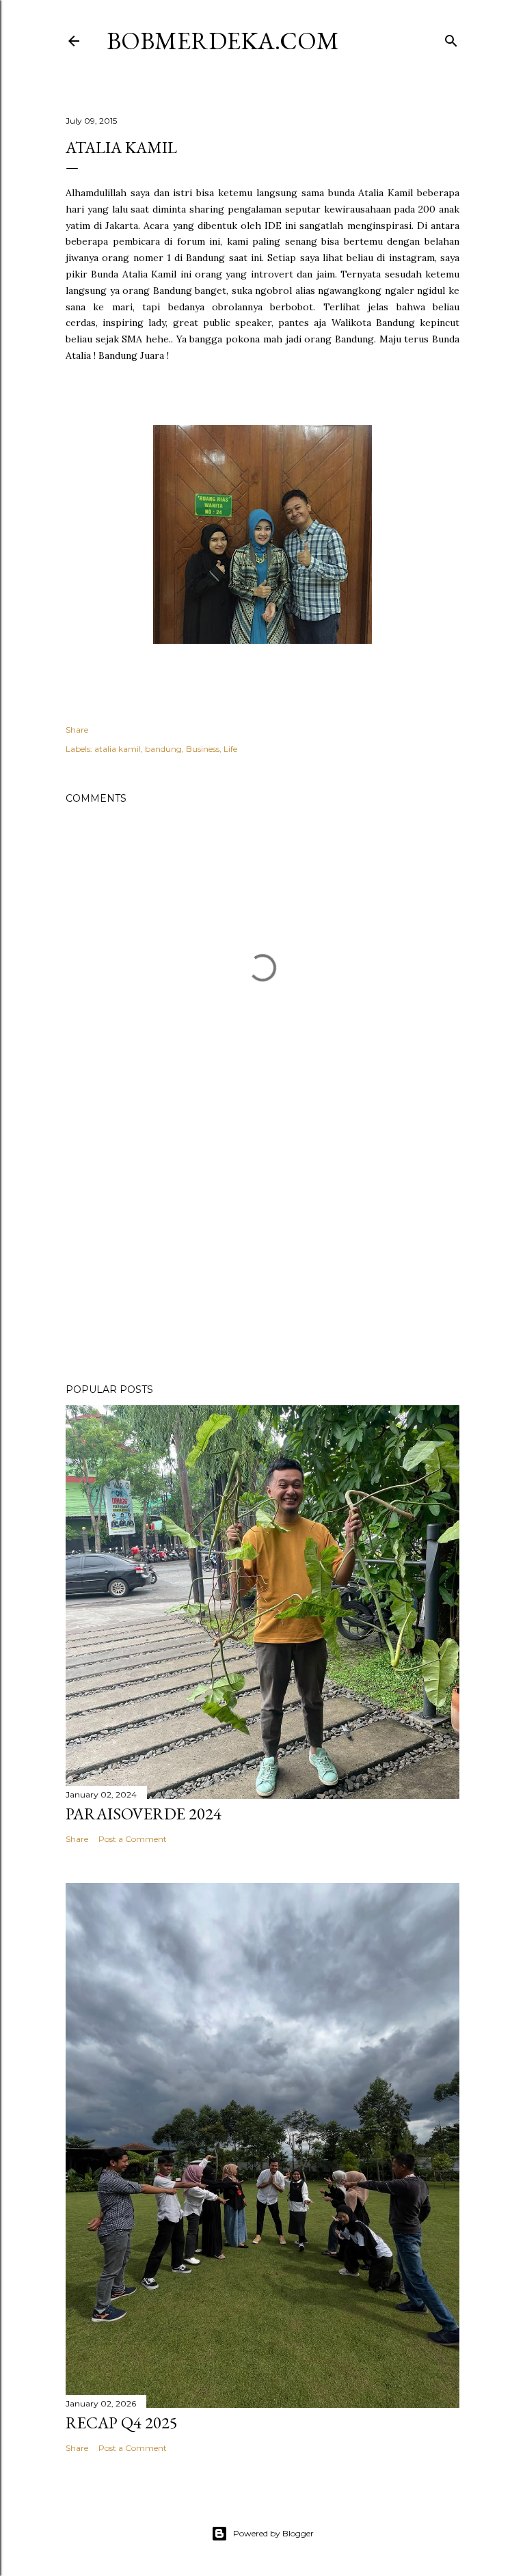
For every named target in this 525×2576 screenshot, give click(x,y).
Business (203, 749)
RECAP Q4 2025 (122, 2423)
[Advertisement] (262, 1253)
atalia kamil (118, 749)
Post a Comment (133, 1839)
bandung (163, 749)
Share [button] (77, 730)
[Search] (451, 38)
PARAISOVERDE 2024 (144, 1814)
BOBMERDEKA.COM (223, 41)
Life (230, 749)
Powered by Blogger (273, 2533)
